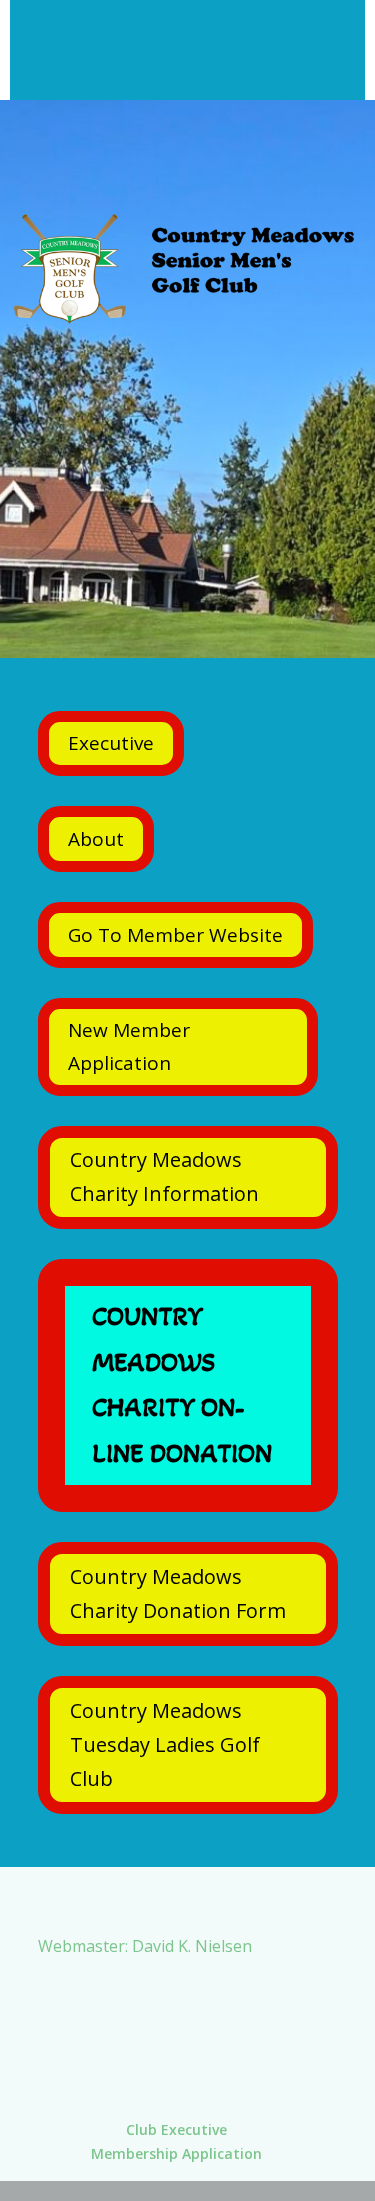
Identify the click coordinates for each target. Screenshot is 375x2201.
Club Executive (176, 2129)
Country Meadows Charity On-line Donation (182, 1385)
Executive (111, 743)
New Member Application (129, 1046)
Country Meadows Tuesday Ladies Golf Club (165, 1744)
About (96, 839)
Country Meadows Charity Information (164, 1176)
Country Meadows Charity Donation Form (178, 1593)
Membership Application (176, 2153)
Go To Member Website (175, 935)
